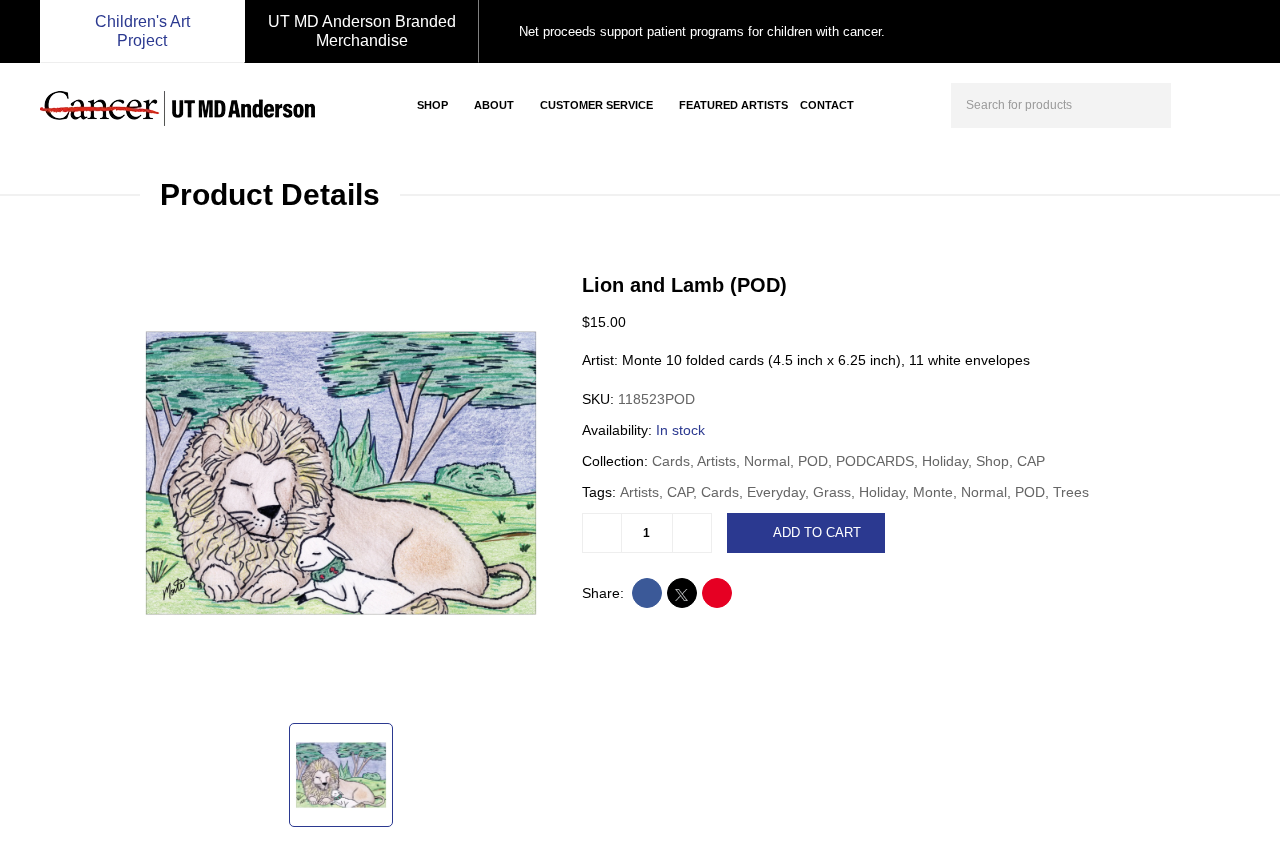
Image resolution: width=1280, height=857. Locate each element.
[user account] (1194, 103)
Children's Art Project (142, 31)
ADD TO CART (817, 532)
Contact (827, 105)
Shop (432, 105)
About (494, 105)
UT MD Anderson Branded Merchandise (362, 31)
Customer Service (596, 105)
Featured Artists (733, 105)
